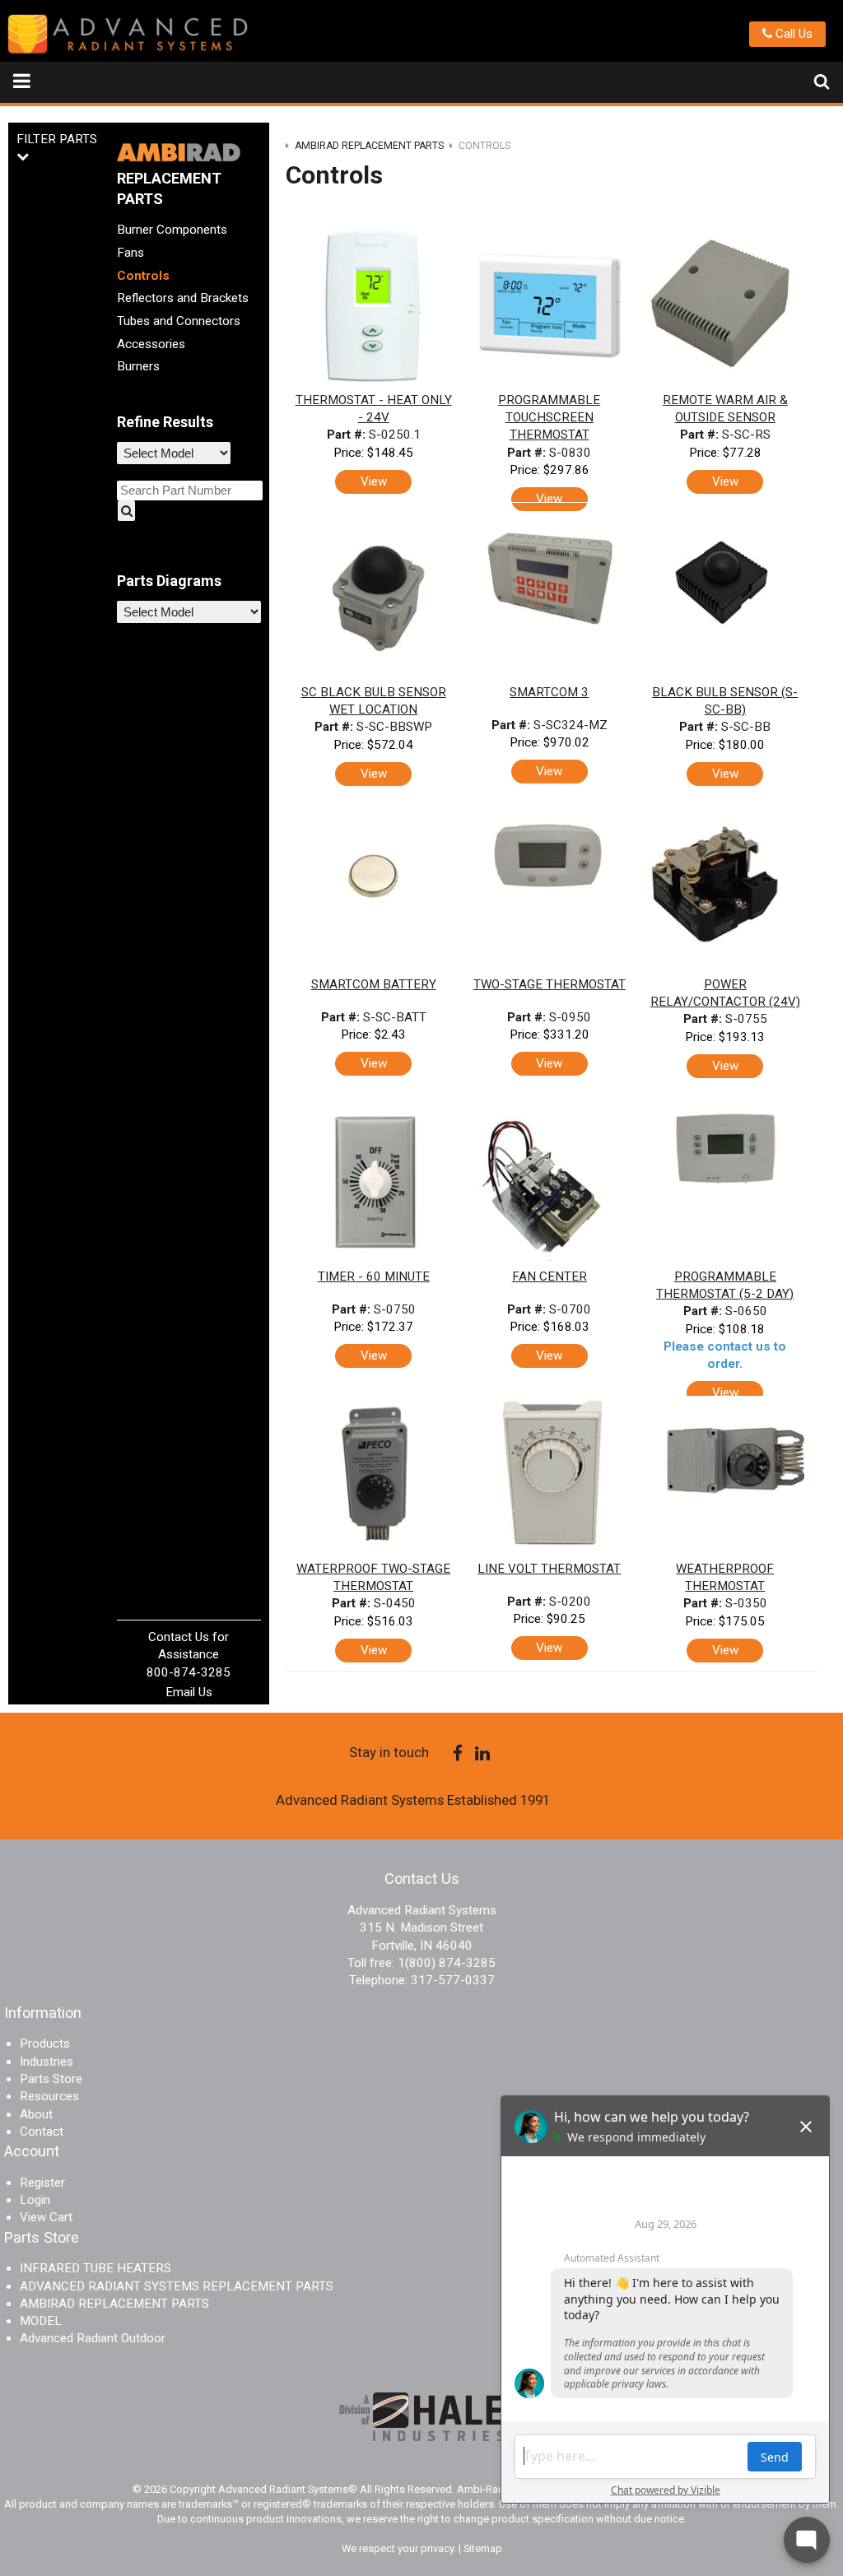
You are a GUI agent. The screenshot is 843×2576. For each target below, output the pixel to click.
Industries (47, 2062)
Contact (42, 2132)
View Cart (46, 2217)
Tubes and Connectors (179, 321)
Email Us (189, 1692)
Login (35, 2200)
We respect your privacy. (400, 2548)
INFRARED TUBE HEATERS (95, 2268)
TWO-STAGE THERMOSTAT (550, 984)
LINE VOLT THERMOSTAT (549, 1569)
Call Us (792, 34)
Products (45, 2044)
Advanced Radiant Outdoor (93, 2338)
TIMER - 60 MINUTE (374, 1276)
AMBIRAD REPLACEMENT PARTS (114, 2304)
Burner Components (172, 230)
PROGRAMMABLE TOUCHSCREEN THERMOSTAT (549, 418)
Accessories (151, 344)
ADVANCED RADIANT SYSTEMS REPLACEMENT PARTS (177, 2286)
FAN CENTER (550, 1276)
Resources (49, 2096)
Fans (130, 253)
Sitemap (483, 2548)
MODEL (41, 2321)
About (36, 2114)
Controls (143, 276)
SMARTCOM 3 (549, 692)
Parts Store (51, 2079)
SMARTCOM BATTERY (374, 984)
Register (42, 2183)
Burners (138, 366)
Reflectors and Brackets (183, 298)
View (374, 481)
